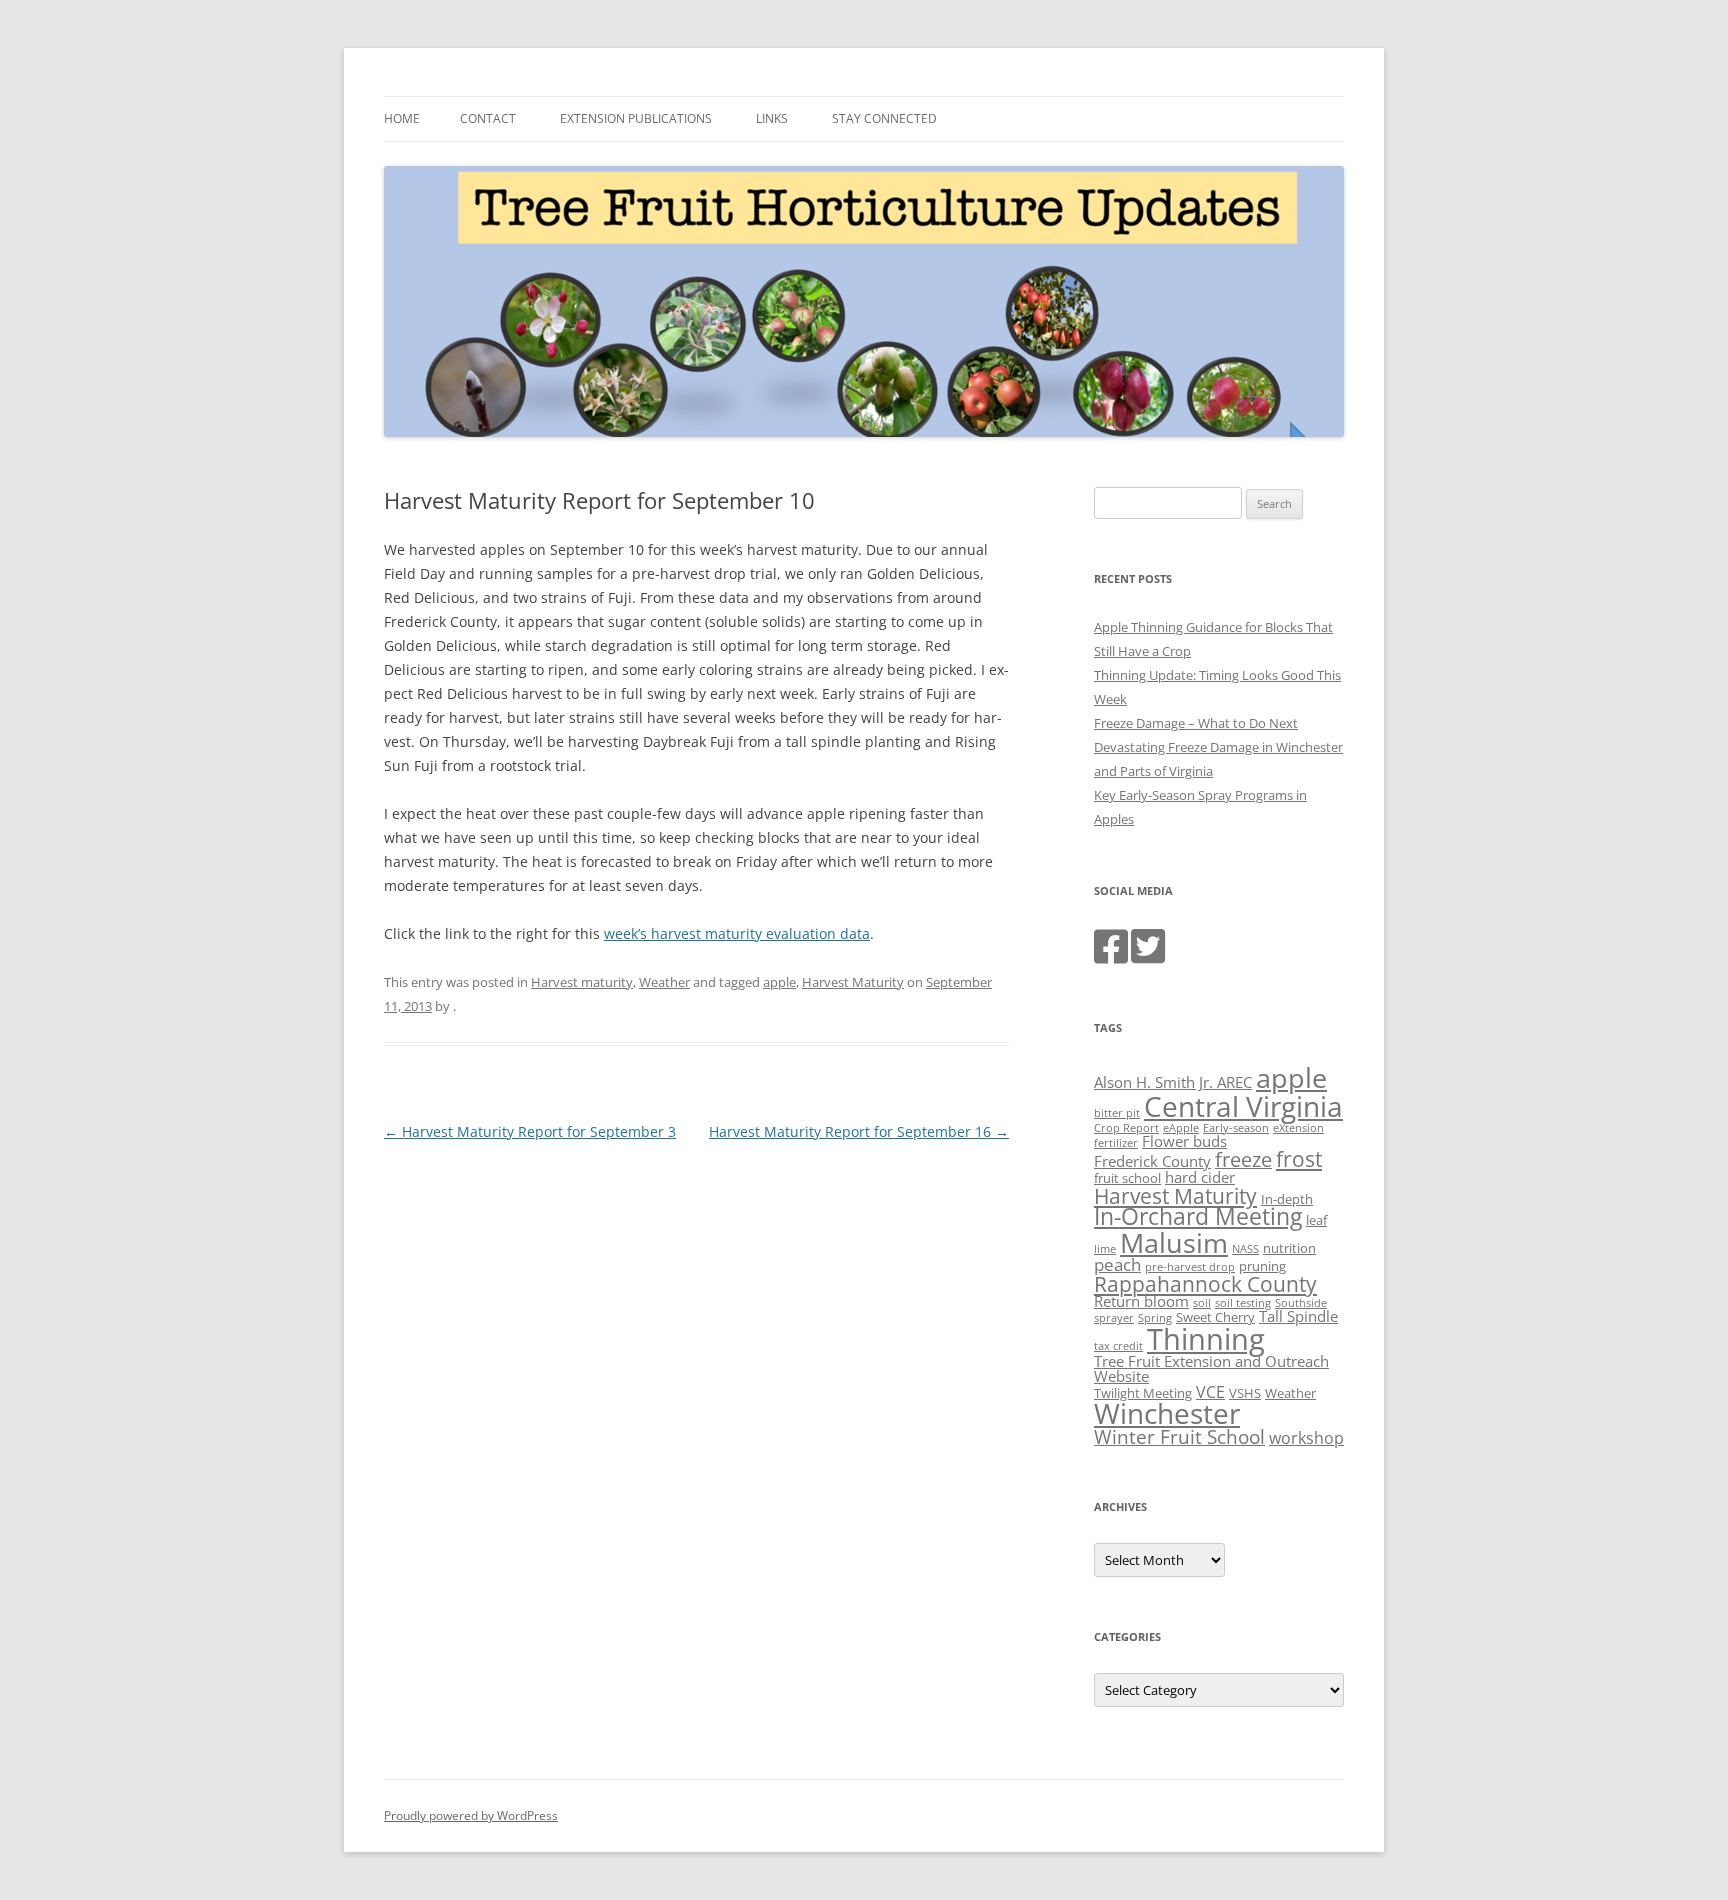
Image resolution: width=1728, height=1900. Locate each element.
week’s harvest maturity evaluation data (737, 933)
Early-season (1236, 1128)
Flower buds (1184, 1141)
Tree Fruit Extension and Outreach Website (1211, 1368)
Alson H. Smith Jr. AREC (1173, 1082)
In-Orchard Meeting (1198, 1216)
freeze (1243, 1159)
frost (1299, 1159)
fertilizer (1116, 1143)
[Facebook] (1111, 956)
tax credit (1118, 1346)
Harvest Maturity (853, 982)
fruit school (1127, 1178)
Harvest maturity (582, 982)
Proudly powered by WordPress (471, 1815)
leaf (1316, 1220)
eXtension (1298, 1128)
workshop (1306, 1438)
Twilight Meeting (1143, 1393)
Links (772, 118)
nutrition (1289, 1248)
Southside (1301, 1303)
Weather (664, 982)
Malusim (1174, 1242)
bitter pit (1117, 1113)
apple (779, 982)
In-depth (1287, 1199)
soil (1202, 1303)
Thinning (1206, 1339)
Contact (488, 118)
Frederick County (1152, 1161)
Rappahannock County (1205, 1284)
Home (402, 118)
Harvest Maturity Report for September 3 (530, 1131)
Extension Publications (636, 118)
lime (1105, 1249)
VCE (1210, 1392)
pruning (1262, 1266)
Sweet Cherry (1215, 1317)
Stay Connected (884, 118)
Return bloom (1141, 1301)
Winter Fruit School (1179, 1437)
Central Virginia (1243, 1106)
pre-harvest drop (1190, 1267)
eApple (1181, 1128)
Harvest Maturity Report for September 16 (859, 1131)
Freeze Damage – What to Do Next (1196, 723)
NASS (1245, 1249)
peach (1117, 1264)
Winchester (1167, 1413)
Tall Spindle (1298, 1316)
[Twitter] (1148, 956)
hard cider (1200, 1177)
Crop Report (1126, 1128)
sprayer (1114, 1318)
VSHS (1245, 1393)
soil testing (1243, 1303)
